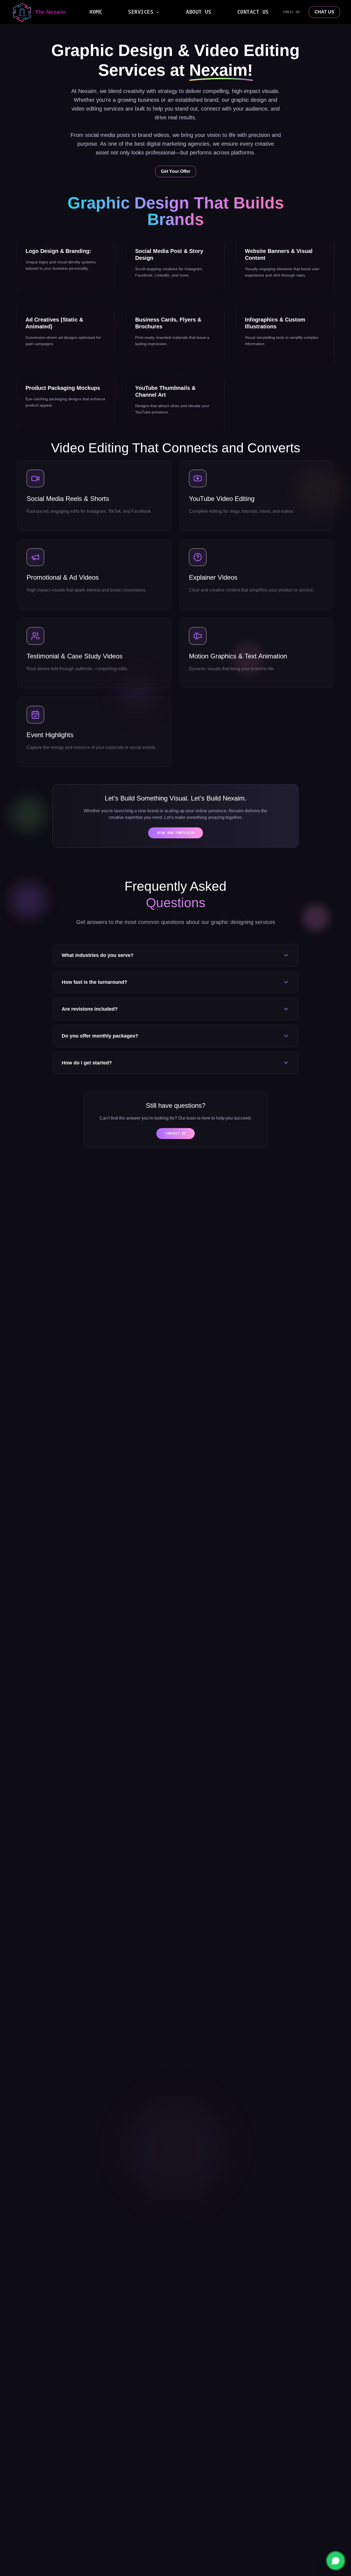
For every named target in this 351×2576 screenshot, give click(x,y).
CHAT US (324, 12)
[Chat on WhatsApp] (336, 2561)
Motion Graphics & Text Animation (238, 656)
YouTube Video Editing (222, 499)
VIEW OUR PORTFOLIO (176, 833)
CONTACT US (175, 1134)
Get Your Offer (176, 171)
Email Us (292, 12)
